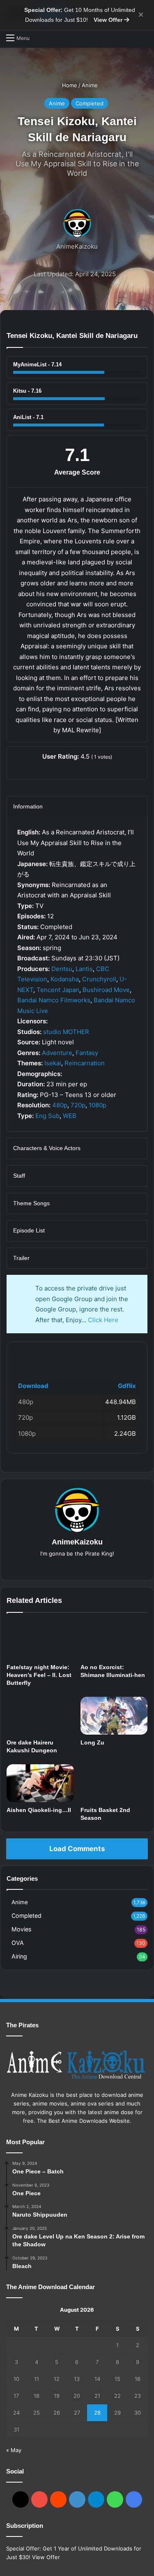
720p (78, 1105)
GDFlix (29, 1355)
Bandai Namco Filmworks (54, 1000)
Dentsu (62, 969)
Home (69, 85)
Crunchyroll (99, 979)
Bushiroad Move (106, 990)
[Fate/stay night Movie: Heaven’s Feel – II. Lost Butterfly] (40, 1640)
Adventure (57, 1053)
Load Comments (77, 1849)
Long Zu (92, 1742)
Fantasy (87, 1053)
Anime (90, 85)
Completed (90, 103)
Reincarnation (85, 1063)
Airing (19, 1956)
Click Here (103, 1320)
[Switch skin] (144, 37)
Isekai (53, 1063)
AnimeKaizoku (77, 246)
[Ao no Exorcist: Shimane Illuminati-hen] (114, 1640)
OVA (18, 1943)
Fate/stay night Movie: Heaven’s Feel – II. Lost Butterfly (39, 1675)
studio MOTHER (66, 1032)
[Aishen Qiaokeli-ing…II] (40, 1783)
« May (14, 2450)
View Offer (109, 20)
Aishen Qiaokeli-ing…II (39, 1810)
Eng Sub (47, 1116)
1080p (98, 1105)
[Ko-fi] (134, 2499)
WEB (70, 1116)
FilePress (77, 1355)
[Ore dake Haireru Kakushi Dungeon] (40, 1716)
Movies (21, 1929)
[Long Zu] (114, 1716)
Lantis (84, 969)
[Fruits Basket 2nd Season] (114, 1783)
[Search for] (40, 38)
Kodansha (65, 979)
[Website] (77, 1567)
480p (60, 1105)
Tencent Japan (58, 990)
